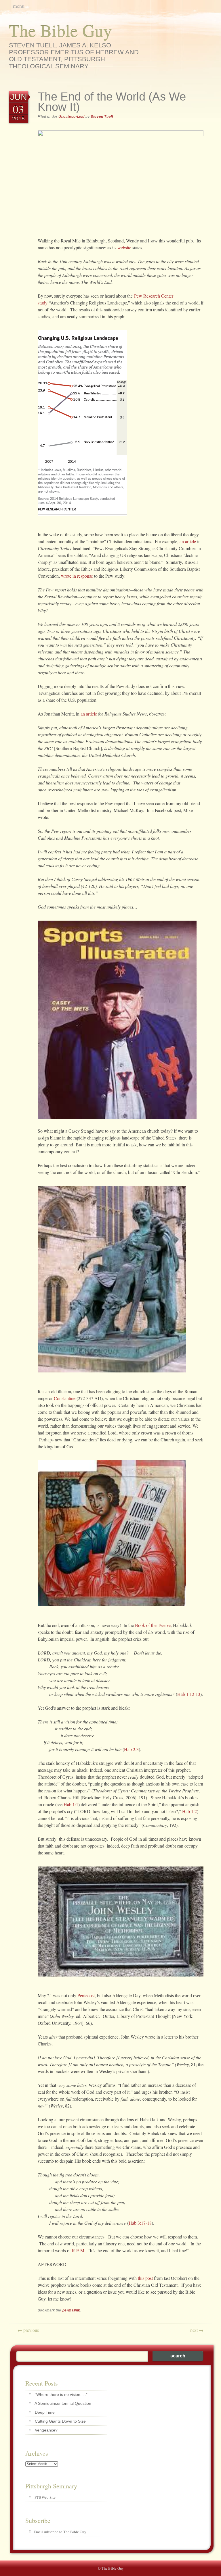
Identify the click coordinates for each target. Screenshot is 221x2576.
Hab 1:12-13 (189, 1694)
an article (188, 541)
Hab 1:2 (189, 1811)
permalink (71, 2310)
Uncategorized (72, 117)
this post (145, 2278)
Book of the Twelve (153, 1625)
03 (18, 109)
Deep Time (45, 2412)
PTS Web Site (45, 2497)
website (124, 247)
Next (197, 2330)
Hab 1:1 (71, 1804)
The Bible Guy (60, 30)
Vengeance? (46, 2430)
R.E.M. (79, 2250)
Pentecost (86, 1995)
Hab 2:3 (131, 1749)
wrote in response (77, 576)
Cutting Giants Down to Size (60, 2421)
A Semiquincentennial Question (63, 2403)
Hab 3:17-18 (140, 2223)
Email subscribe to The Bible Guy (60, 2532)
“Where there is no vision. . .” (61, 2394)
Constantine (65, 1398)
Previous (28, 2330)
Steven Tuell (102, 117)
